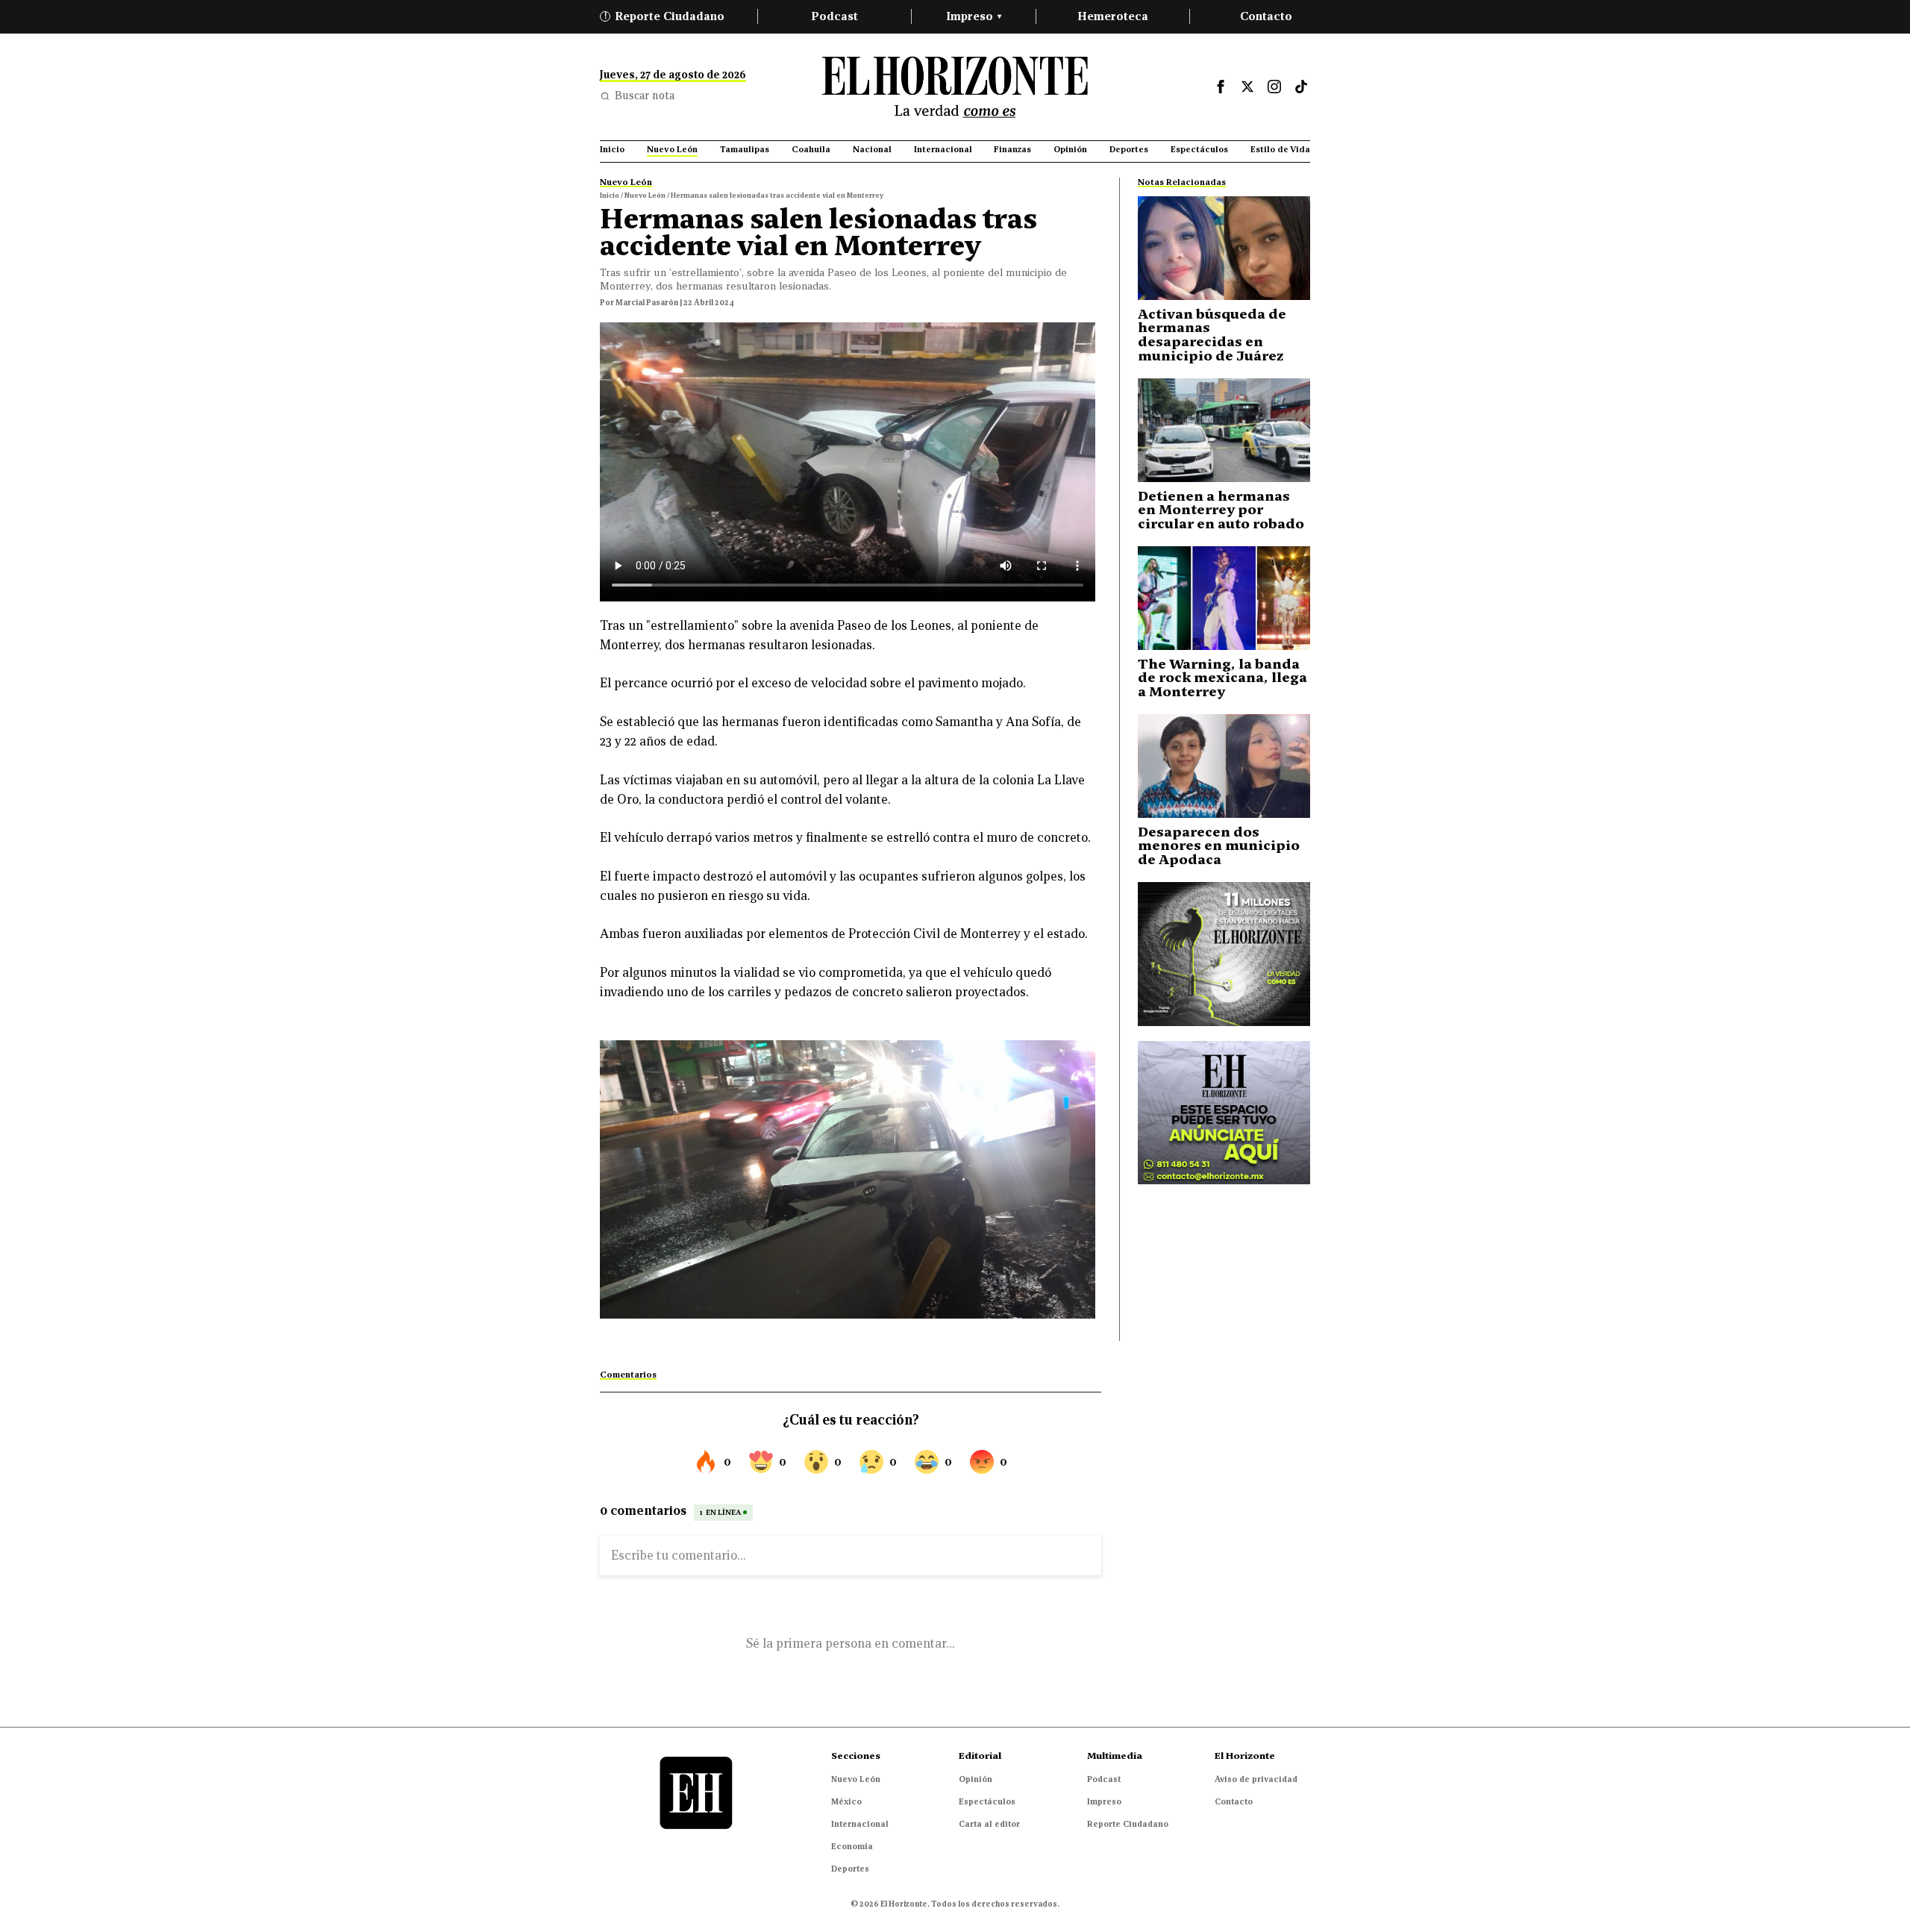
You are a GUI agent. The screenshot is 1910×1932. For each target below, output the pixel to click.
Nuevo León (856, 1779)
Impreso (974, 16)
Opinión (976, 1779)
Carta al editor (989, 1824)
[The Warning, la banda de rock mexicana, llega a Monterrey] (1224, 598)
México (846, 1801)
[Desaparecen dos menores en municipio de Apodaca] (1224, 766)
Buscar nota (645, 96)
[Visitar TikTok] (1301, 87)
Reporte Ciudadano (665, 16)
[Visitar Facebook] (1221, 87)
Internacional (860, 1824)
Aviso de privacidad (1256, 1779)
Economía (852, 1846)
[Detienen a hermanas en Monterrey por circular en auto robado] (1224, 430)
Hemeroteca (1113, 16)
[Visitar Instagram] (1274, 87)
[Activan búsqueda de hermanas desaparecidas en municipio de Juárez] (1224, 248)
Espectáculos (987, 1801)
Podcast (835, 16)
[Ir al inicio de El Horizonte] (955, 87)
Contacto (1266, 16)
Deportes (850, 1869)
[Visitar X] (1247, 87)
